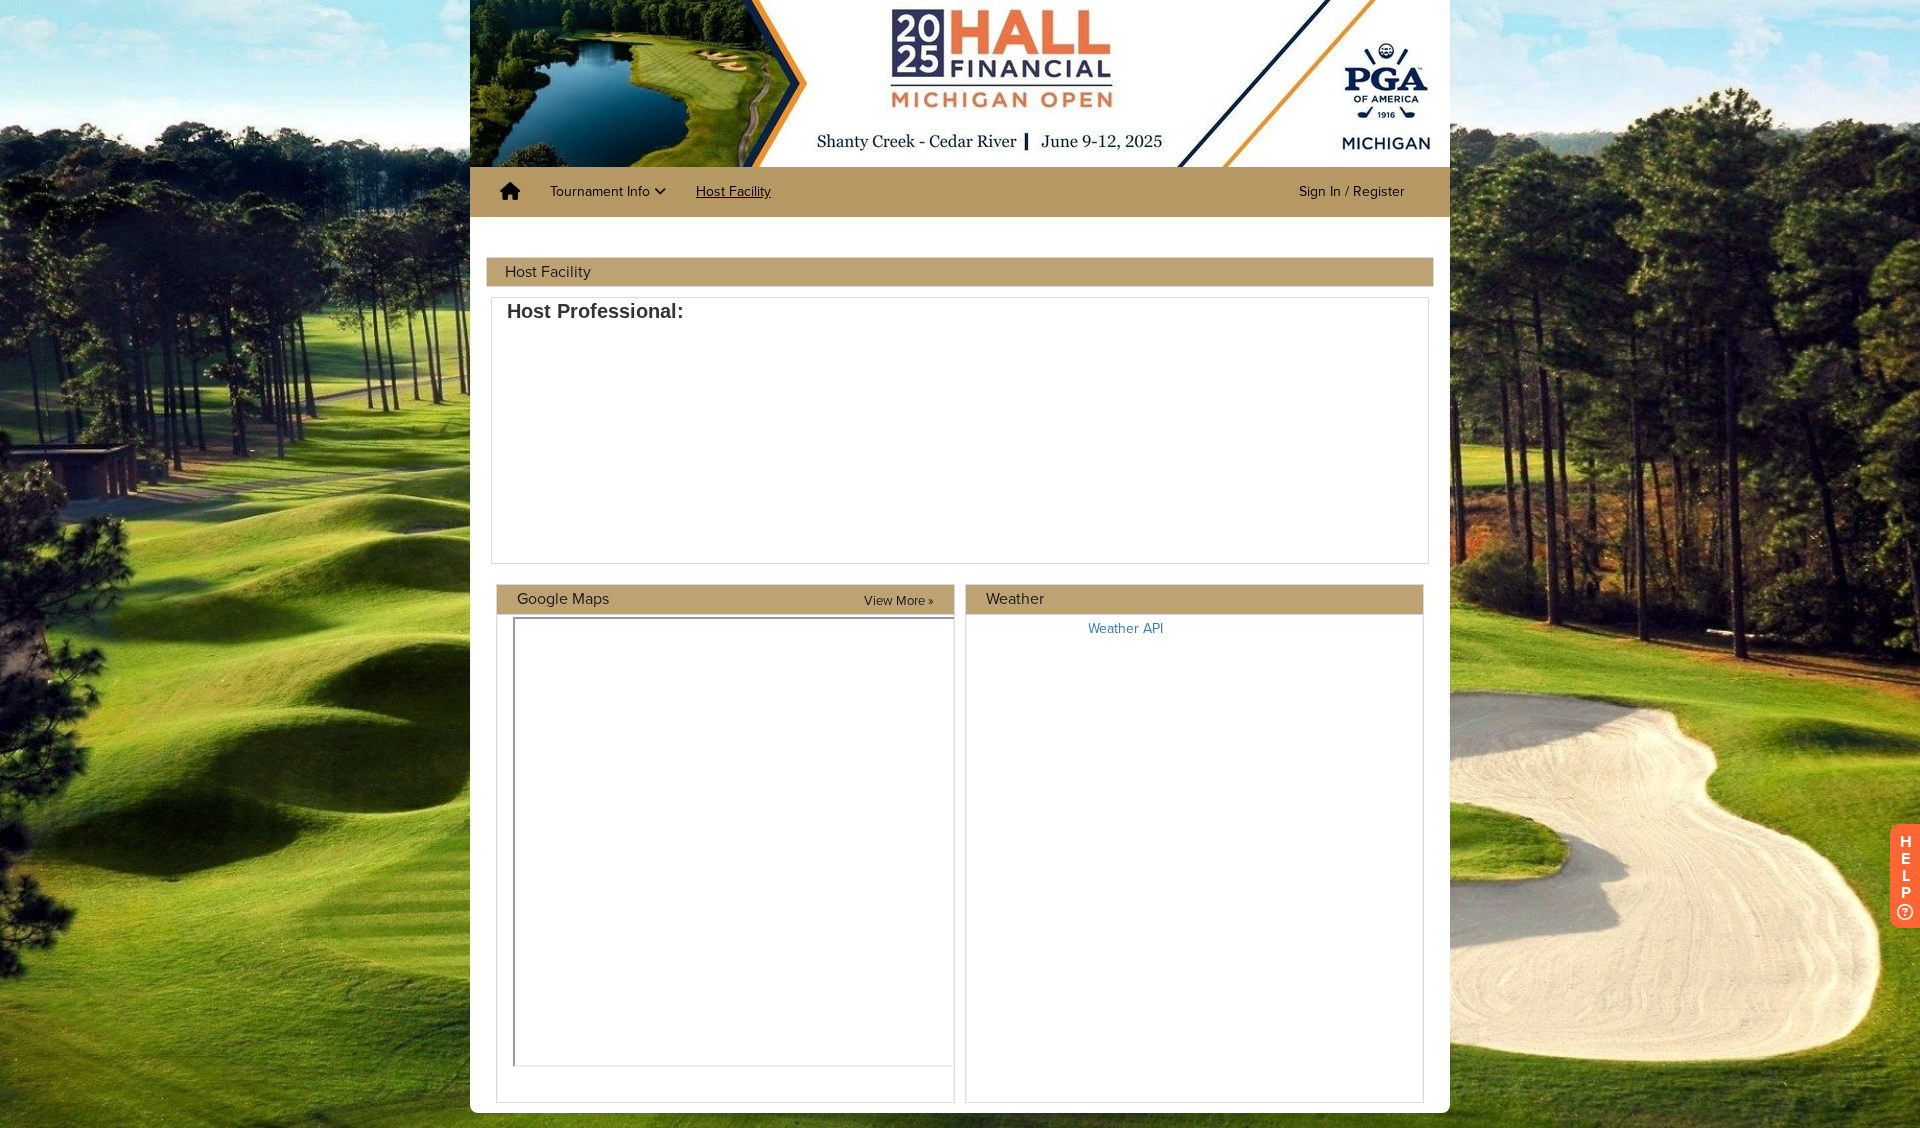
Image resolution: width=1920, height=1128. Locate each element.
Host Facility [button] (733, 191)
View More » (899, 601)
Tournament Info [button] (602, 191)
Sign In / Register (1352, 191)
